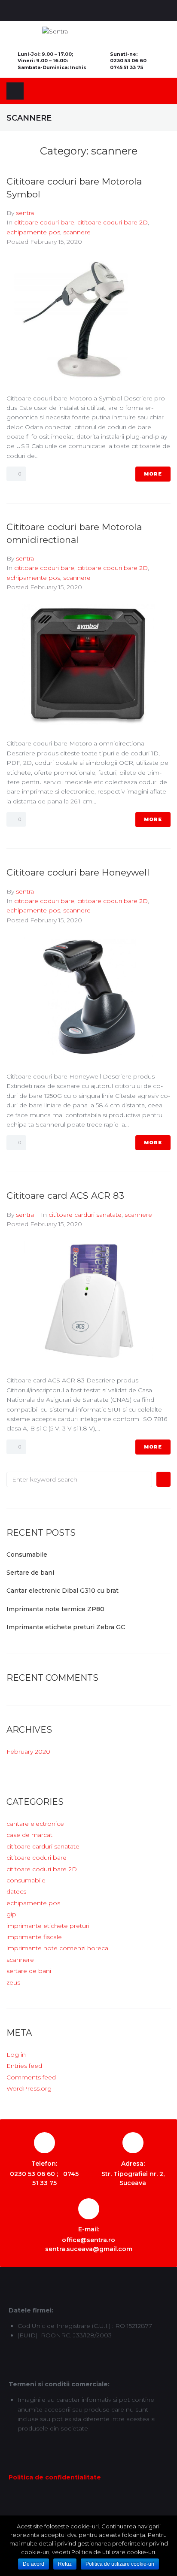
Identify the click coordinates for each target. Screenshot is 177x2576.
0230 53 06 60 (128, 61)
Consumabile (27, 1555)
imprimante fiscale (34, 1937)
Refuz (65, 2564)
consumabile (26, 1880)
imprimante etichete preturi (48, 1926)
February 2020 (28, 1752)
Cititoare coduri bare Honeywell (78, 872)
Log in (16, 2055)
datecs (16, 1891)
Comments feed (31, 2077)
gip (11, 1914)
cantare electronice (35, 1824)
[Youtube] (96, 11)
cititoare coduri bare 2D (113, 222)
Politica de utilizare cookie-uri (120, 2564)
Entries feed (24, 2066)
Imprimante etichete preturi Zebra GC (66, 1627)
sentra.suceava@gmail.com (89, 2249)
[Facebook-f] (66, 11)
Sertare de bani (30, 1573)
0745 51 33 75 (127, 67)
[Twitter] (81, 11)
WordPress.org (29, 2088)
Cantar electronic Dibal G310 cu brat (63, 1591)
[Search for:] (79, 1479)
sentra (25, 213)
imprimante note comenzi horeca (57, 1948)
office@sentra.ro (88, 2240)
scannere (77, 232)
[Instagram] (111, 11)
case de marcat (29, 1835)
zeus (13, 1982)
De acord (34, 2564)
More (153, 474)
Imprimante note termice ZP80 (55, 1609)
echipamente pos (33, 232)
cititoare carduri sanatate (85, 1215)
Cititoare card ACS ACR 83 (65, 1196)
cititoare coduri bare (44, 222)
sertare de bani (29, 1971)
